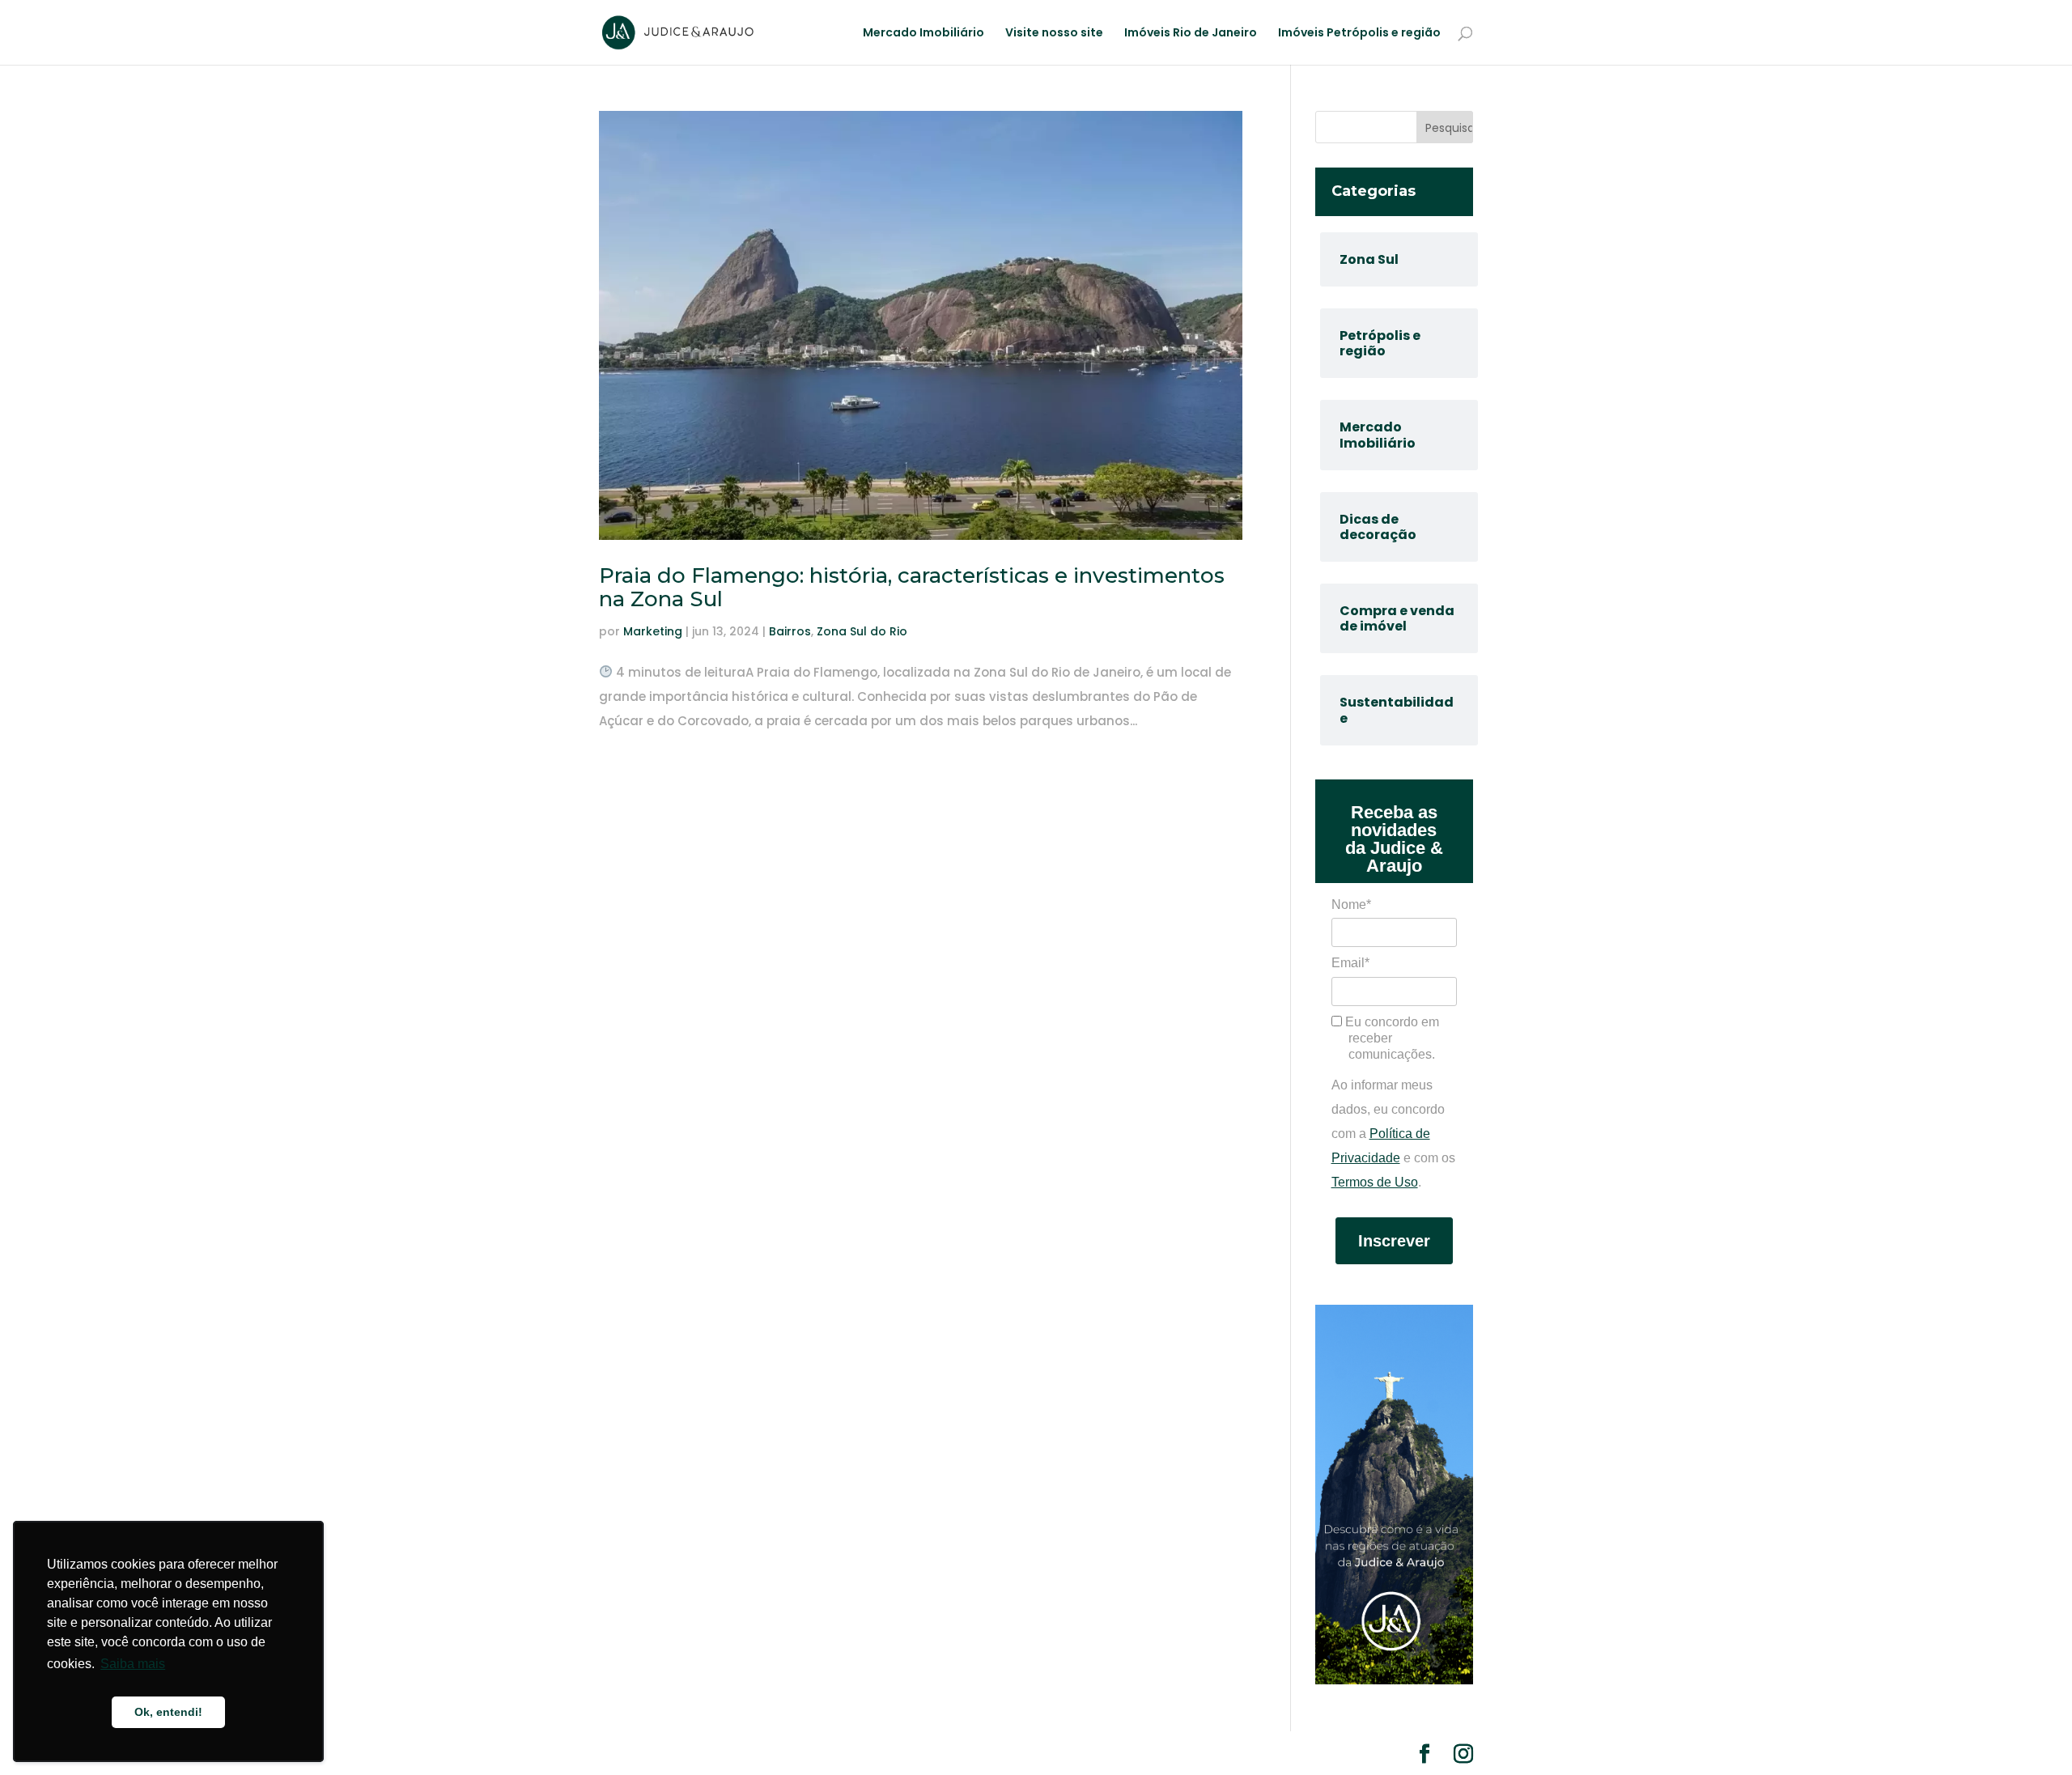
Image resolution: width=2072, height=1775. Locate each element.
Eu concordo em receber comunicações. (1391, 1038)
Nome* (1351, 904)
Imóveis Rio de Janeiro (1191, 34)
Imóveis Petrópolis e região (1359, 34)
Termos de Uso (1375, 1182)
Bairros (790, 631)
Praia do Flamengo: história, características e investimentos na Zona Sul (912, 587)
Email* (1350, 963)
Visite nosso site (1054, 34)
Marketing (653, 631)
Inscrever (1394, 1241)
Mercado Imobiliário (923, 34)
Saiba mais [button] (133, 1664)
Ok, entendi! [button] (168, 1712)
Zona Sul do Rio (862, 631)
